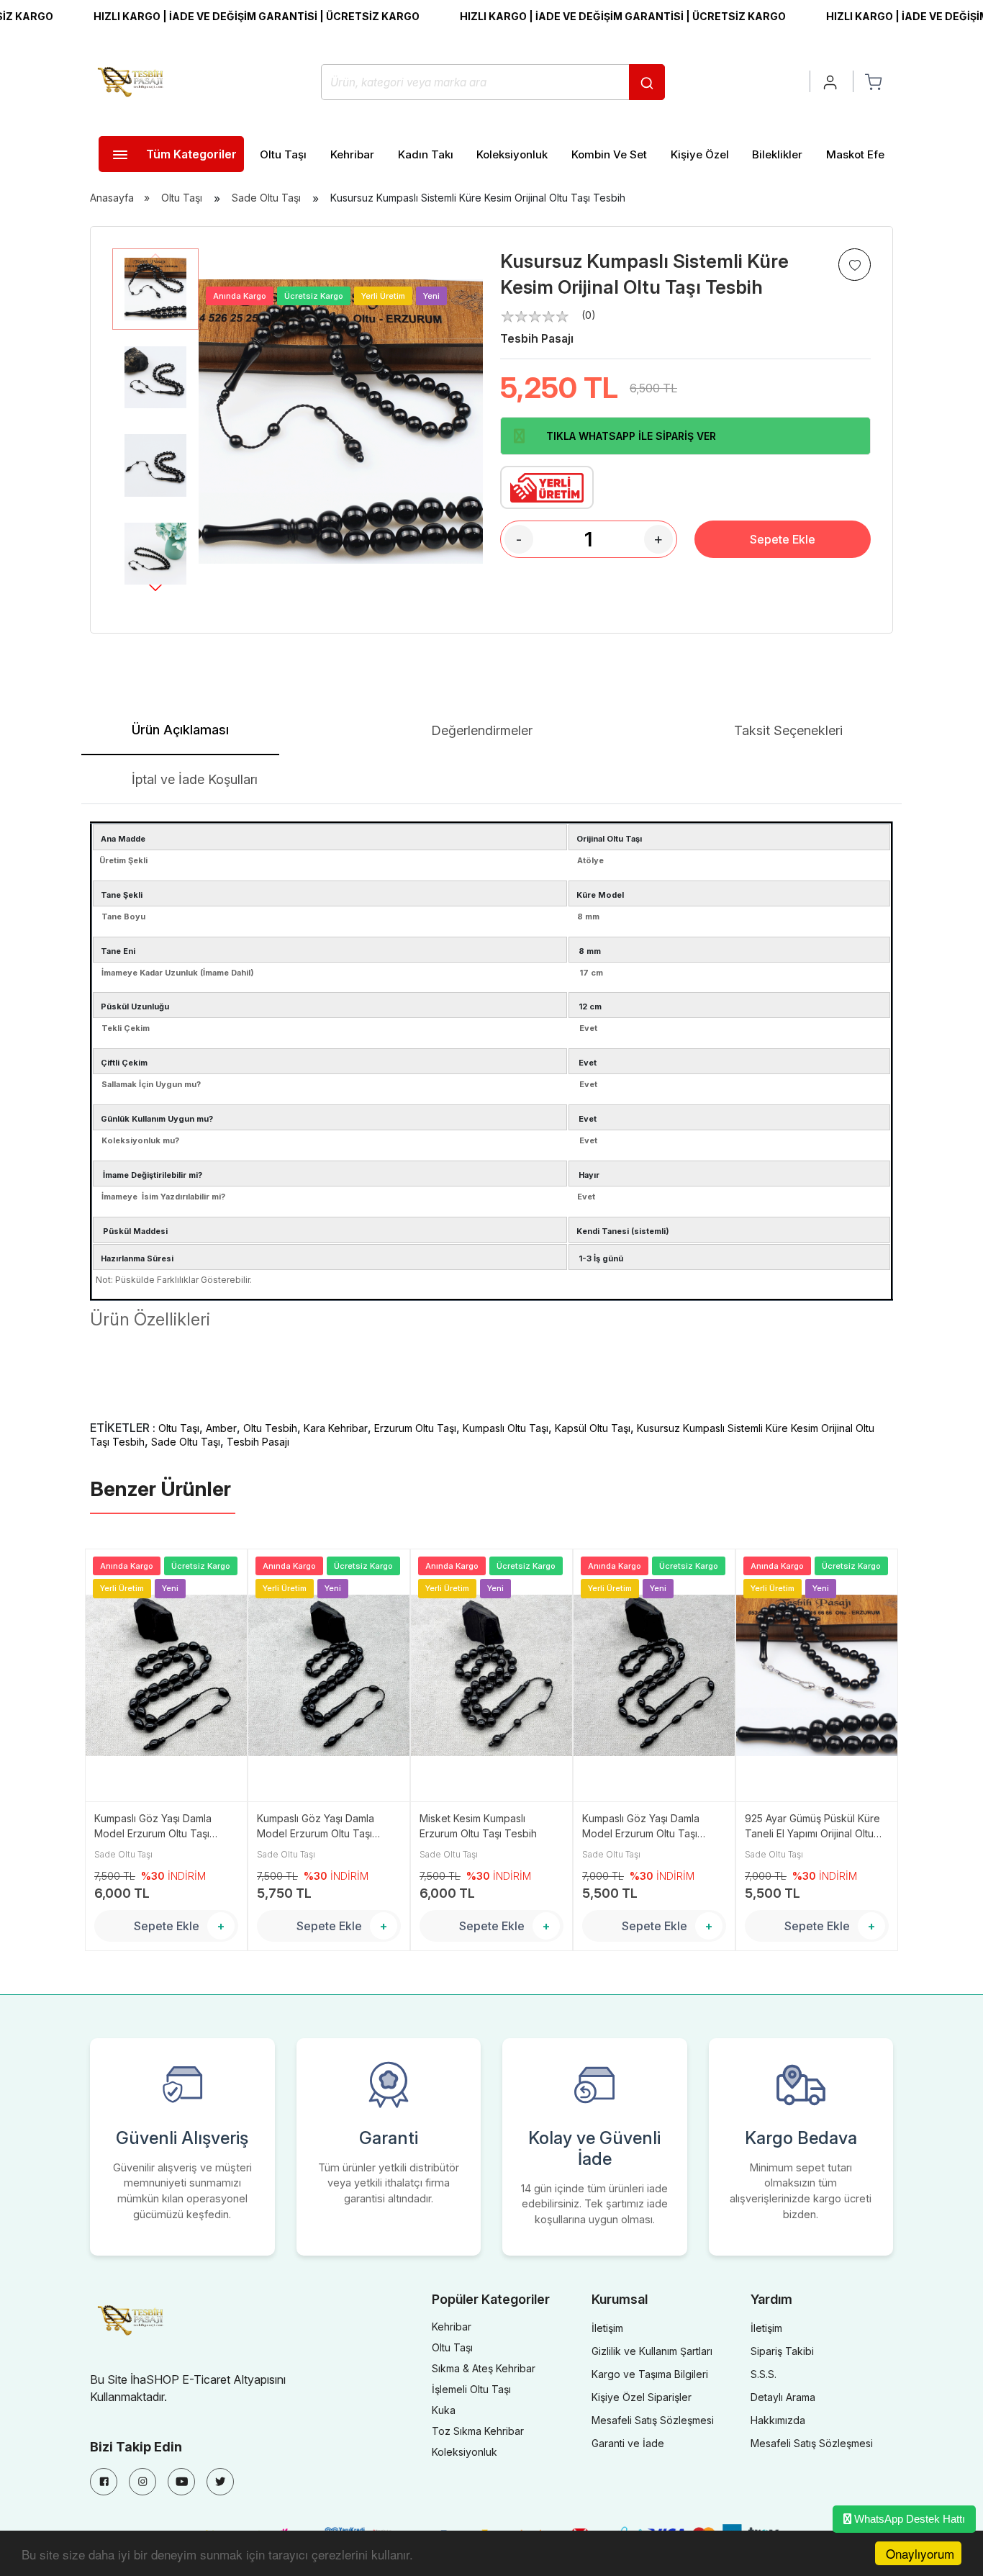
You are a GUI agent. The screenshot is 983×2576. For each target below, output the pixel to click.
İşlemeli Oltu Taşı (471, 2389)
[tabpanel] (491, 1135)
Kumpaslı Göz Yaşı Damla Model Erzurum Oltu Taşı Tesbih (153, 1827)
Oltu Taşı (283, 154)
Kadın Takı (426, 154)
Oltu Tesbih (270, 1428)
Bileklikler (777, 154)
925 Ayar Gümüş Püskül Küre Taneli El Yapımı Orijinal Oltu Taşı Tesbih (812, 1827)
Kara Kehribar (336, 1428)
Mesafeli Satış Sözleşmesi (653, 2420)
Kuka (444, 2410)
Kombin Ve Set (609, 154)
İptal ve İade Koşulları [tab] (195, 779)
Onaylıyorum (920, 2553)
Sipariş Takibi (782, 2351)
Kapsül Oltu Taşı (593, 1428)
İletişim (607, 2328)
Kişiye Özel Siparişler (642, 2397)
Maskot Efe (855, 154)
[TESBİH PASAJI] (133, 81)
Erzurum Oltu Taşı (415, 1428)
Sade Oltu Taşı (266, 198)
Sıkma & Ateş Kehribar (484, 2368)
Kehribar (352, 154)
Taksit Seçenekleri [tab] (788, 730)
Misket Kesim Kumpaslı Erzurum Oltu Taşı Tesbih (478, 1826)
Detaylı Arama (783, 2397)
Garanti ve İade (628, 2443)
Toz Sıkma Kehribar (478, 2431)
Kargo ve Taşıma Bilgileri (650, 2374)
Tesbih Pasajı (537, 338)
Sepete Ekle (783, 539)
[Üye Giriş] (831, 81)
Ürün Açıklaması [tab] (180, 730)
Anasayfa (112, 198)
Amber (221, 1428)
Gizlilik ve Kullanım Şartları (652, 2351)
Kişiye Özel (700, 154)
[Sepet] (873, 81)
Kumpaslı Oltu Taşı (506, 1428)
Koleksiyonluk (512, 154)
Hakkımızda (778, 2420)
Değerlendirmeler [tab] (482, 730)
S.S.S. (764, 2374)
